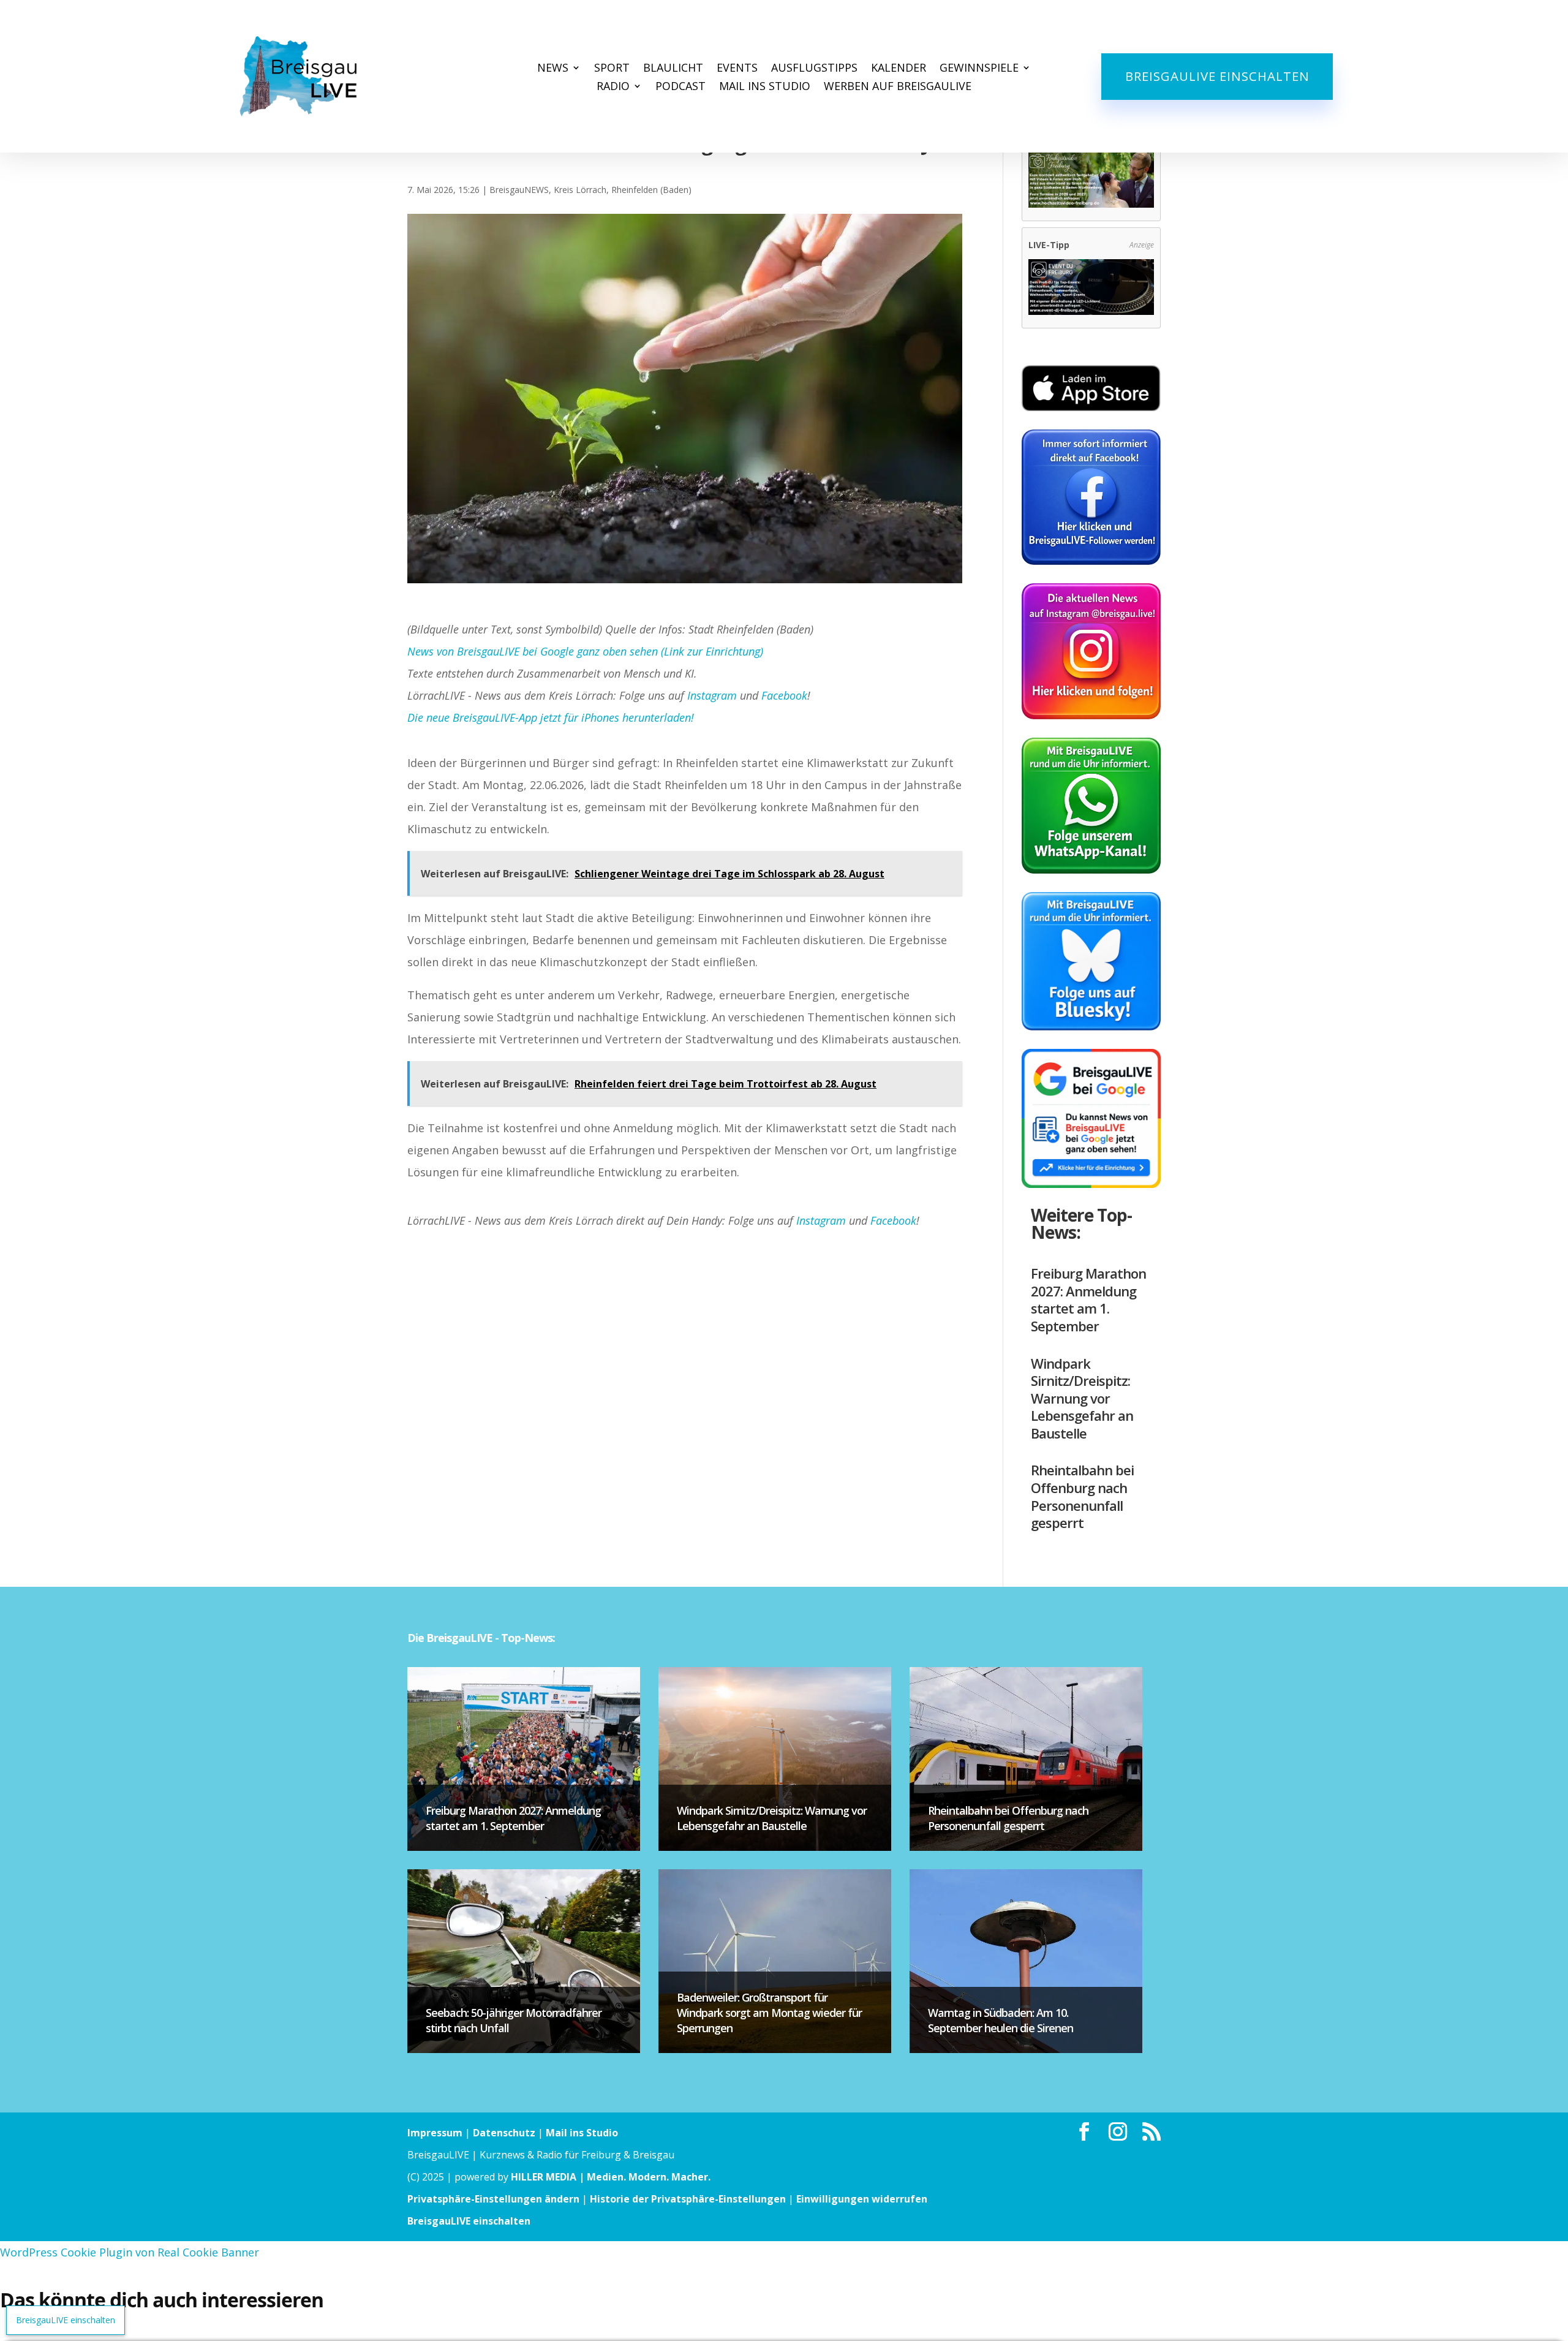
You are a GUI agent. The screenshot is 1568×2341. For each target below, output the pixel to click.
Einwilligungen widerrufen (862, 2199)
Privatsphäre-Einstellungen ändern (493, 2199)
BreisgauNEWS (519, 190)
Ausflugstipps (814, 69)
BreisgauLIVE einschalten (1217, 76)
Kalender (899, 69)
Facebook (784, 695)
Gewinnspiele (979, 69)
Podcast (680, 87)
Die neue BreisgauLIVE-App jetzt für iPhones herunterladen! (551, 717)
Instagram (712, 695)
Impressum (435, 2133)
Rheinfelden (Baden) (651, 190)
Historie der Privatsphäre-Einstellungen (688, 2199)
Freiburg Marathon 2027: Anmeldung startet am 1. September (1088, 1299)
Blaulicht (673, 69)
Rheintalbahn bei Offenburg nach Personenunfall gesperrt (1082, 1496)
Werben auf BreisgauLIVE (898, 87)
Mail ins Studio (765, 87)
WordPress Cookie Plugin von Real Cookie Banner (130, 2252)
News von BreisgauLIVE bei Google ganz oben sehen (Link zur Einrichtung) (585, 651)
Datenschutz (504, 2133)
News (553, 69)
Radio (613, 87)
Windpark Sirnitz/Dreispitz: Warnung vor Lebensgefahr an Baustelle (1082, 1398)
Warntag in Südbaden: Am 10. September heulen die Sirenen (1001, 2020)
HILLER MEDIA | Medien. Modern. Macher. (611, 2177)
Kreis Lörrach (580, 190)
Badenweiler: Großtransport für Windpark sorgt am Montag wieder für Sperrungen (769, 2013)
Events (737, 69)
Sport (612, 69)
